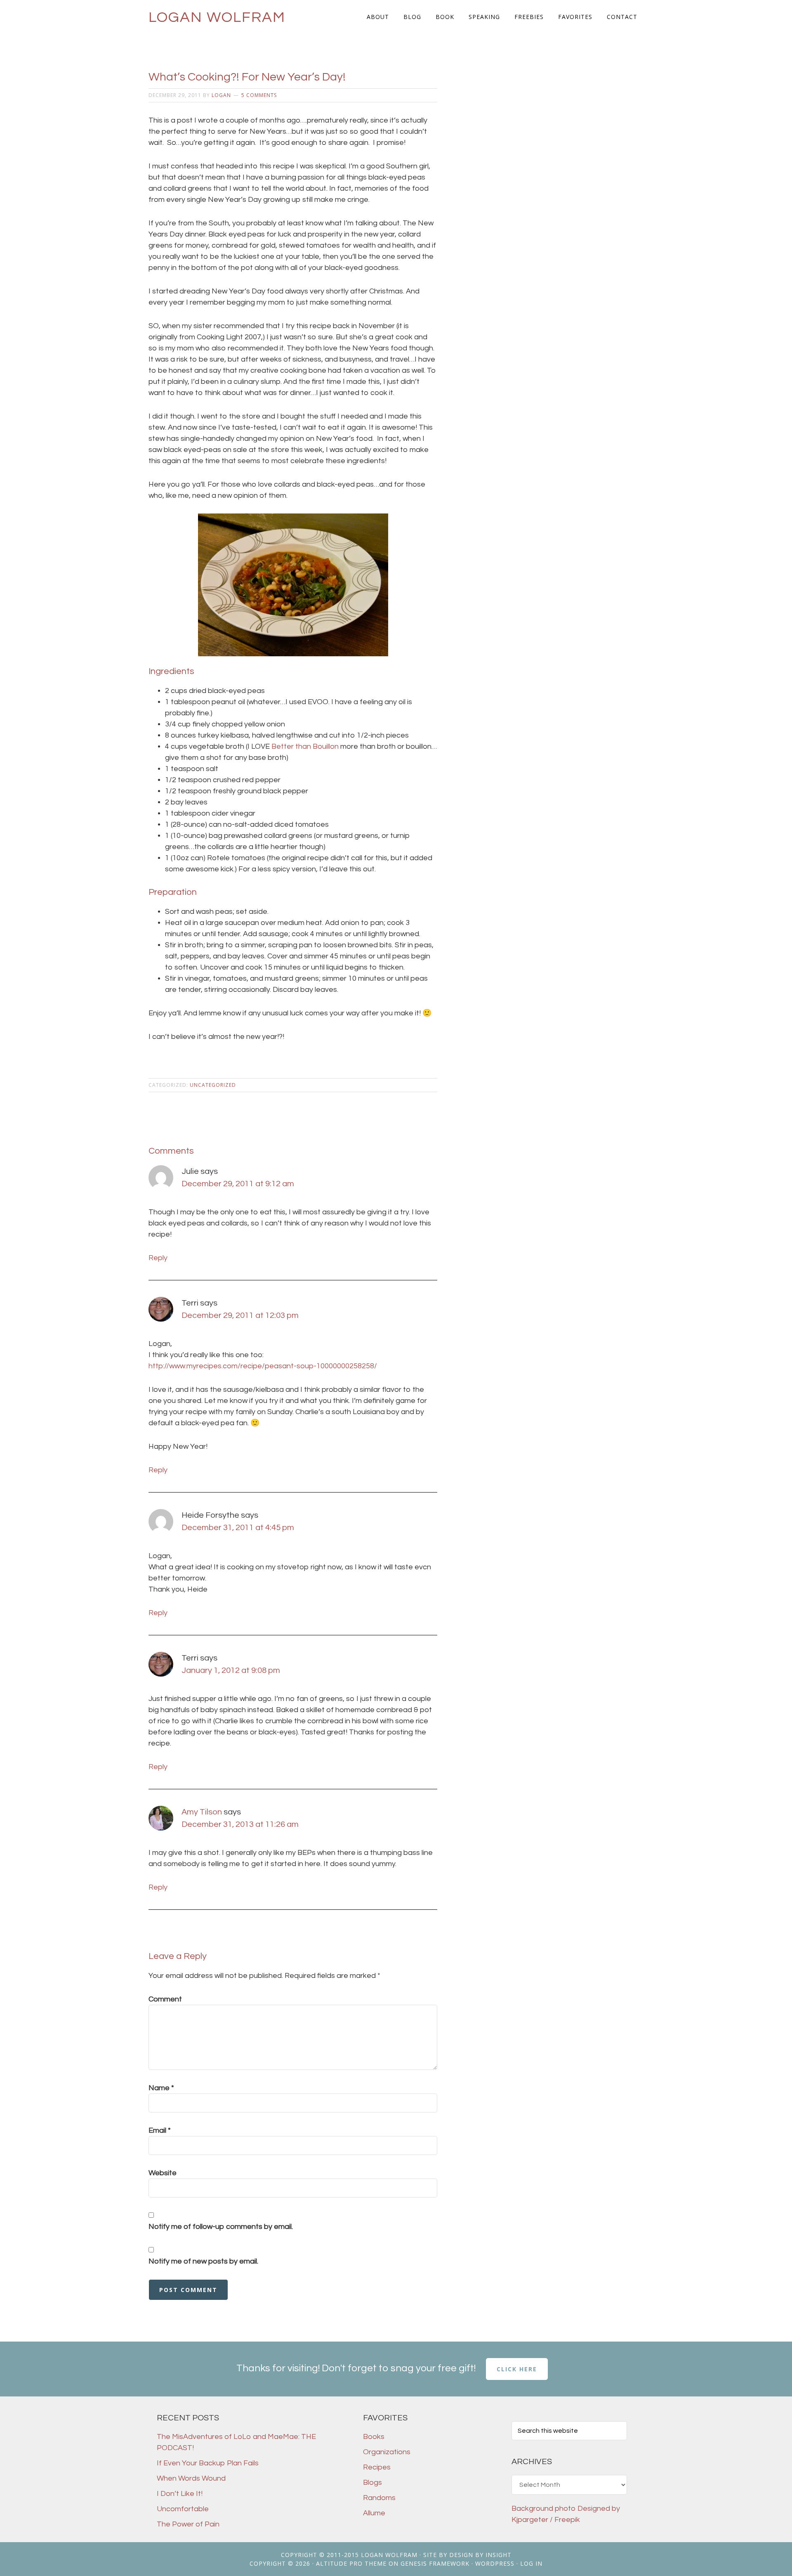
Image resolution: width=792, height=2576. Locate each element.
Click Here (517, 2369)
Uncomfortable (183, 2509)
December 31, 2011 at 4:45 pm (238, 1528)
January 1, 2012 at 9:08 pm (231, 1670)
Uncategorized (213, 1085)
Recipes (377, 2467)
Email (160, 2130)
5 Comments (259, 95)
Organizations (387, 2452)
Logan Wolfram (217, 17)
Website (163, 2173)
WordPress (495, 2563)
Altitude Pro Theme (351, 2563)
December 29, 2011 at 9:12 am (238, 1184)
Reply (158, 1258)
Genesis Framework (435, 2563)
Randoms (379, 2498)
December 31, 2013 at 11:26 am (240, 1824)
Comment (165, 1999)
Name (161, 2088)
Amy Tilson (202, 1812)
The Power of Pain (188, 2524)
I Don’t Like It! (180, 2494)
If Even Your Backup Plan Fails (208, 2463)
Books (374, 2437)
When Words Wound (191, 2478)
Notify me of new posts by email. (203, 2261)
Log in (531, 2563)
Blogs (372, 2483)
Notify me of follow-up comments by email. (221, 2227)
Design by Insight (480, 2555)
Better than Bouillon (305, 746)
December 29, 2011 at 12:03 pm (240, 1315)
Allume (374, 2513)
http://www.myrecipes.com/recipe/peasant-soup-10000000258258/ (263, 1366)
